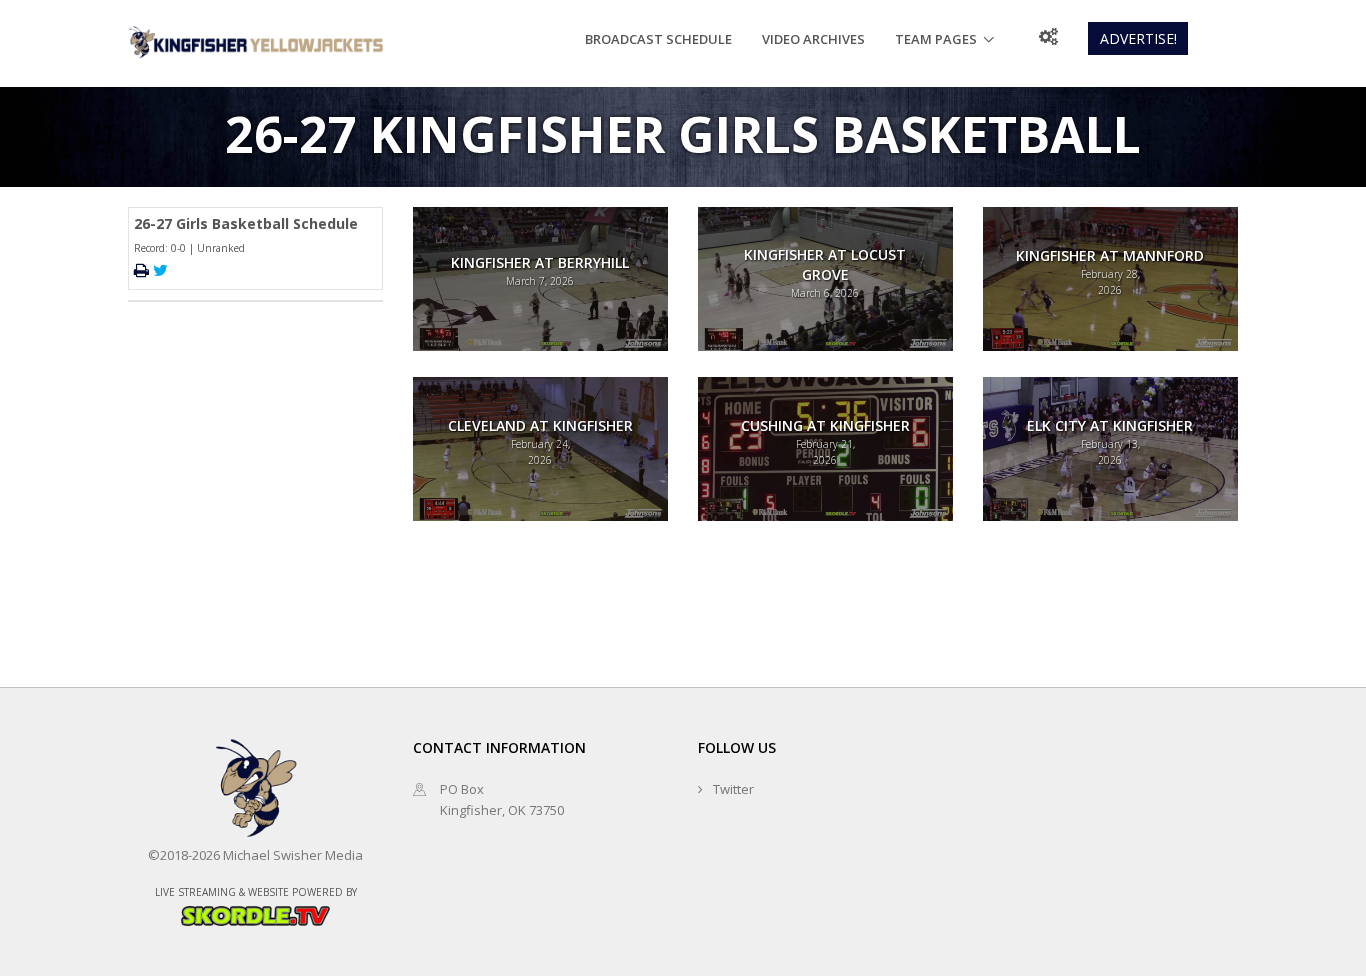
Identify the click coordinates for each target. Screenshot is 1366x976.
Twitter (733, 789)
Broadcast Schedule (658, 39)
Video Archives (813, 39)
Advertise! (1138, 38)
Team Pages (936, 39)
